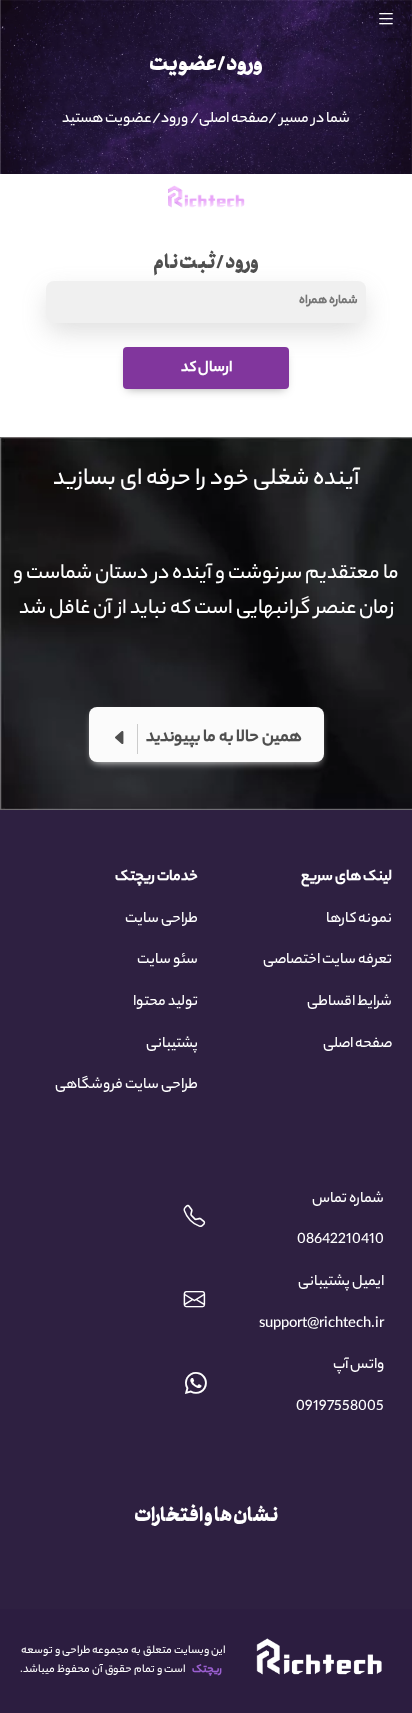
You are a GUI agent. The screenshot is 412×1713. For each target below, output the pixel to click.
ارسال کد (206, 369)
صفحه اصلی (233, 120)
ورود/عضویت (146, 120)
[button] (394, 19)
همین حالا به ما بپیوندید (224, 738)
